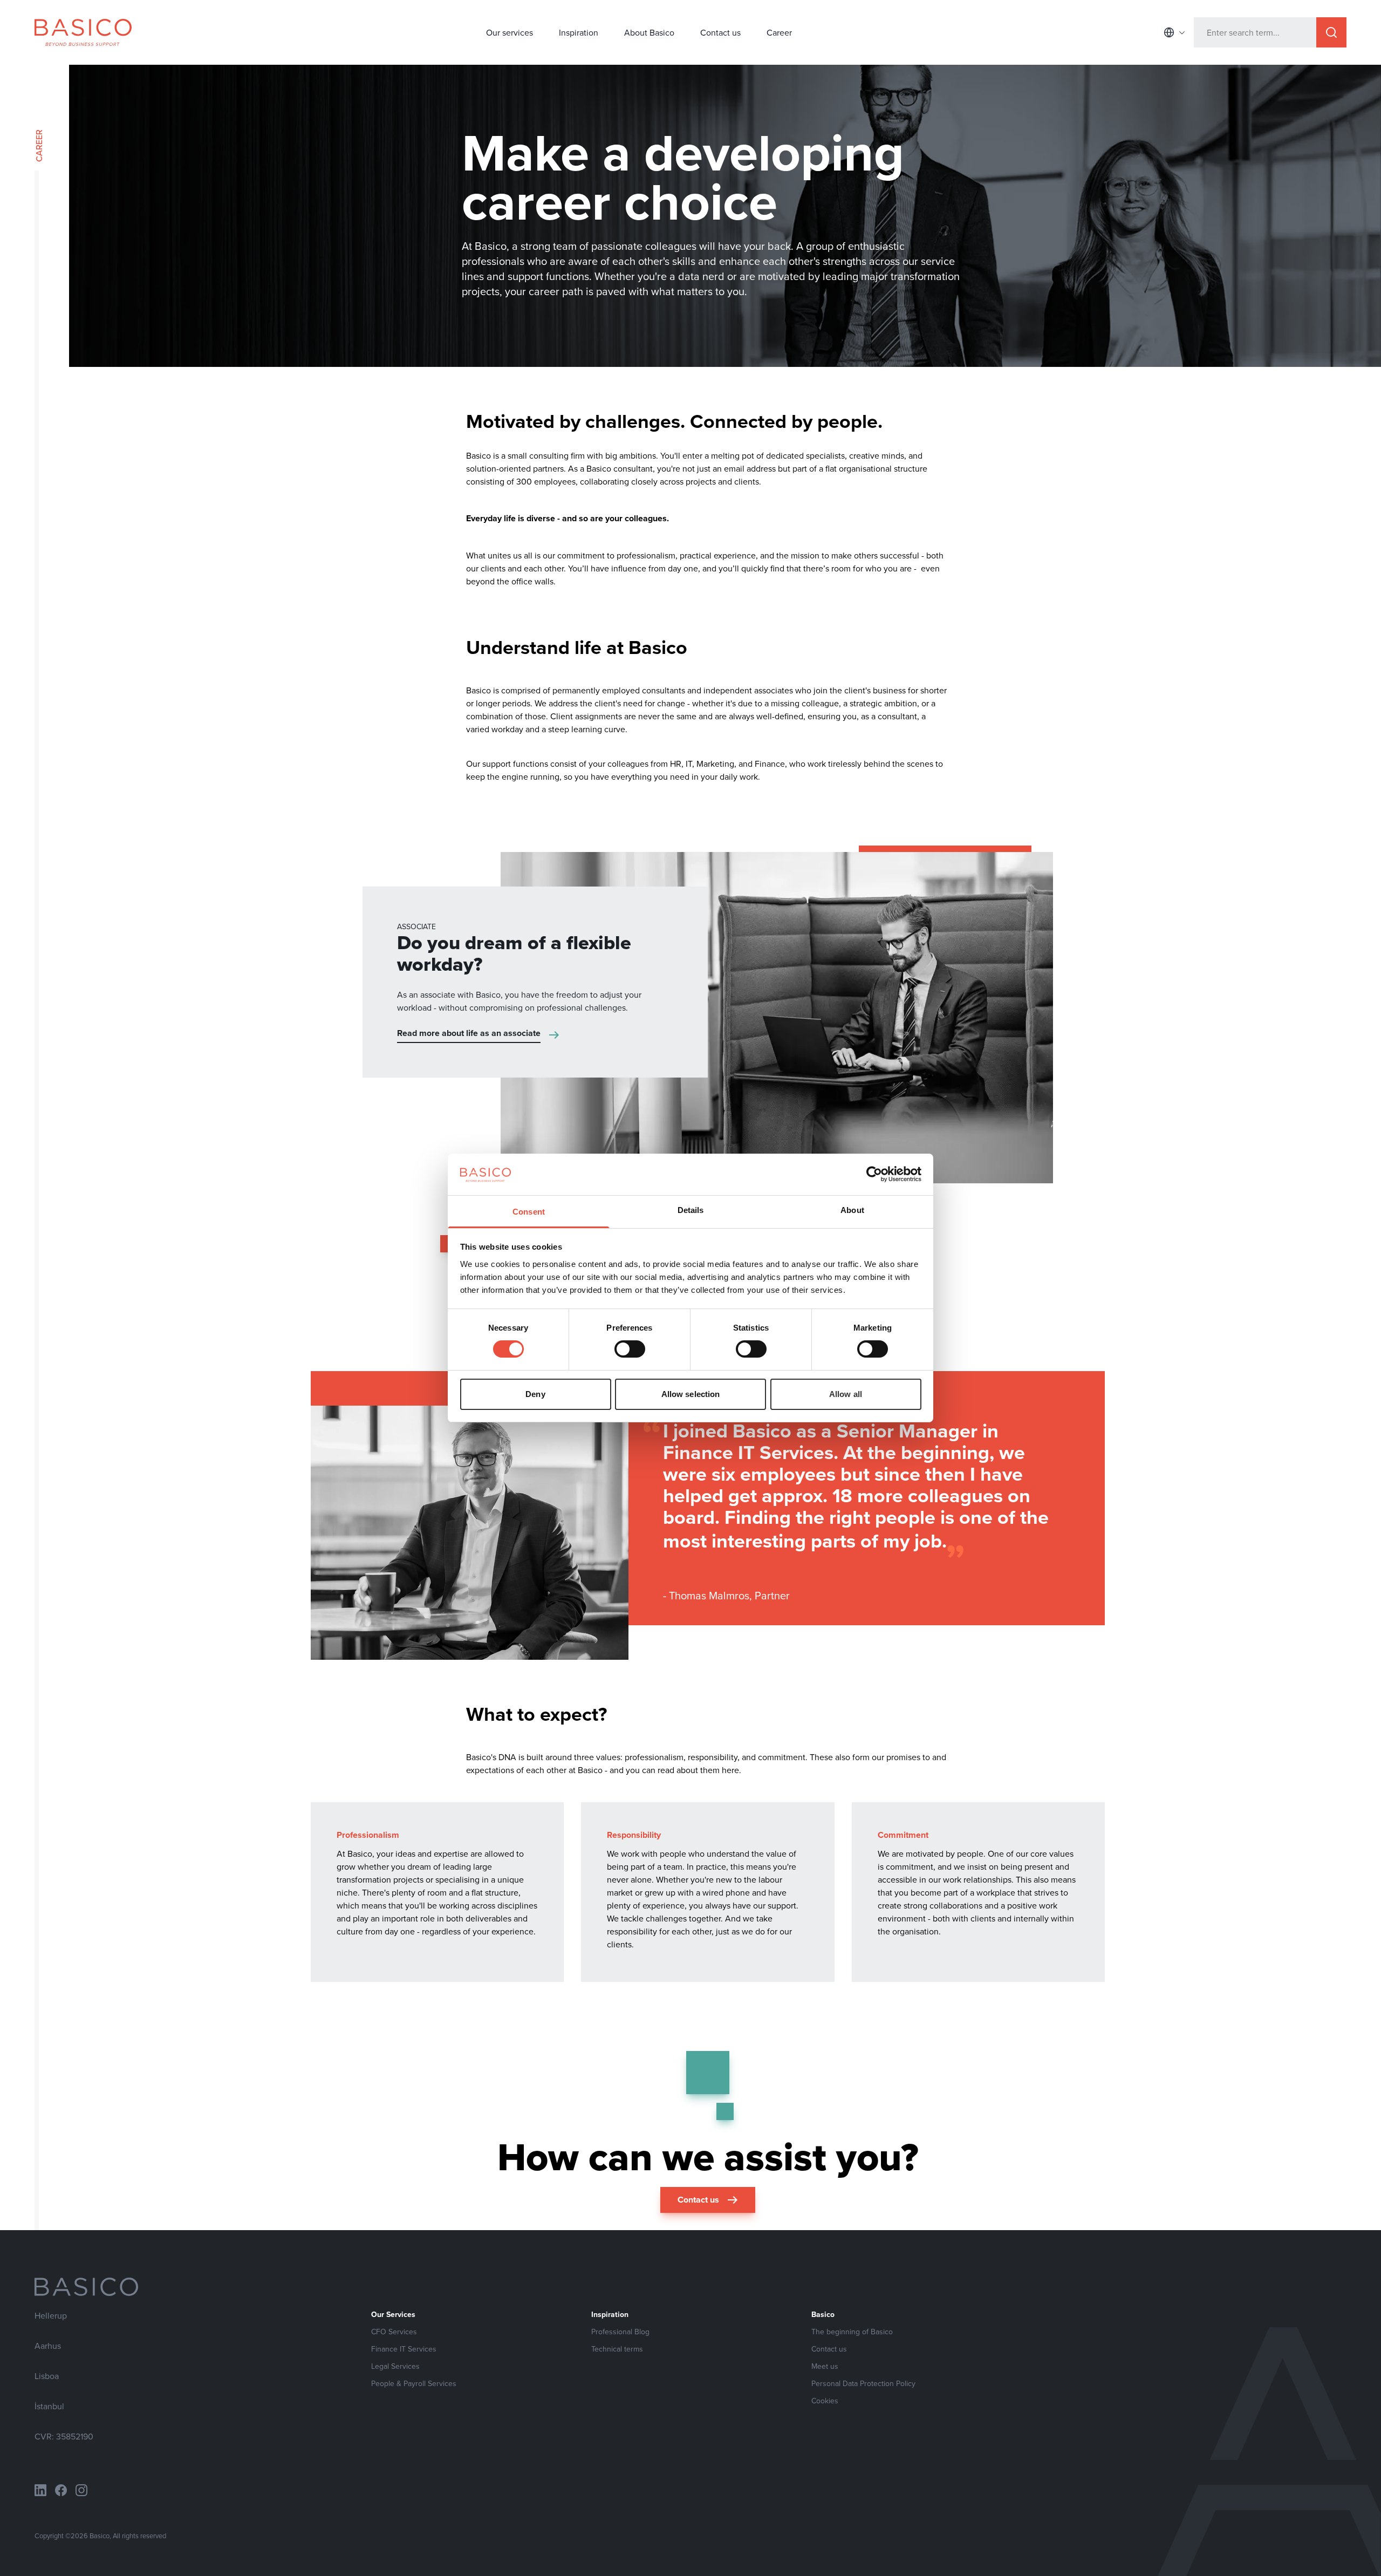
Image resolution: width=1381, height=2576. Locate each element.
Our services (510, 32)
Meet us (825, 2366)
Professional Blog (620, 2332)
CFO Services (394, 2332)
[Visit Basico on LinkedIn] (40, 2490)
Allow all (846, 1394)
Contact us (720, 32)
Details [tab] (691, 1210)
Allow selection (691, 1394)
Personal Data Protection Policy (863, 2383)
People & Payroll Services (414, 2383)
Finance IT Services (404, 2349)
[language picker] (1174, 32)
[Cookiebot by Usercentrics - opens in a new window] (874, 1174)
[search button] (1331, 32)
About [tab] (852, 1210)
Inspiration (579, 32)
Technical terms (617, 2349)
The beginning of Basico (852, 2332)
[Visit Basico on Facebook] (61, 2490)
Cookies (825, 2401)
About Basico (649, 32)
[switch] (630, 1349)
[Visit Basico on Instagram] (81, 2490)
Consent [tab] (529, 1212)
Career (779, 32)
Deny (535, 1394)
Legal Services (395, 2366)
